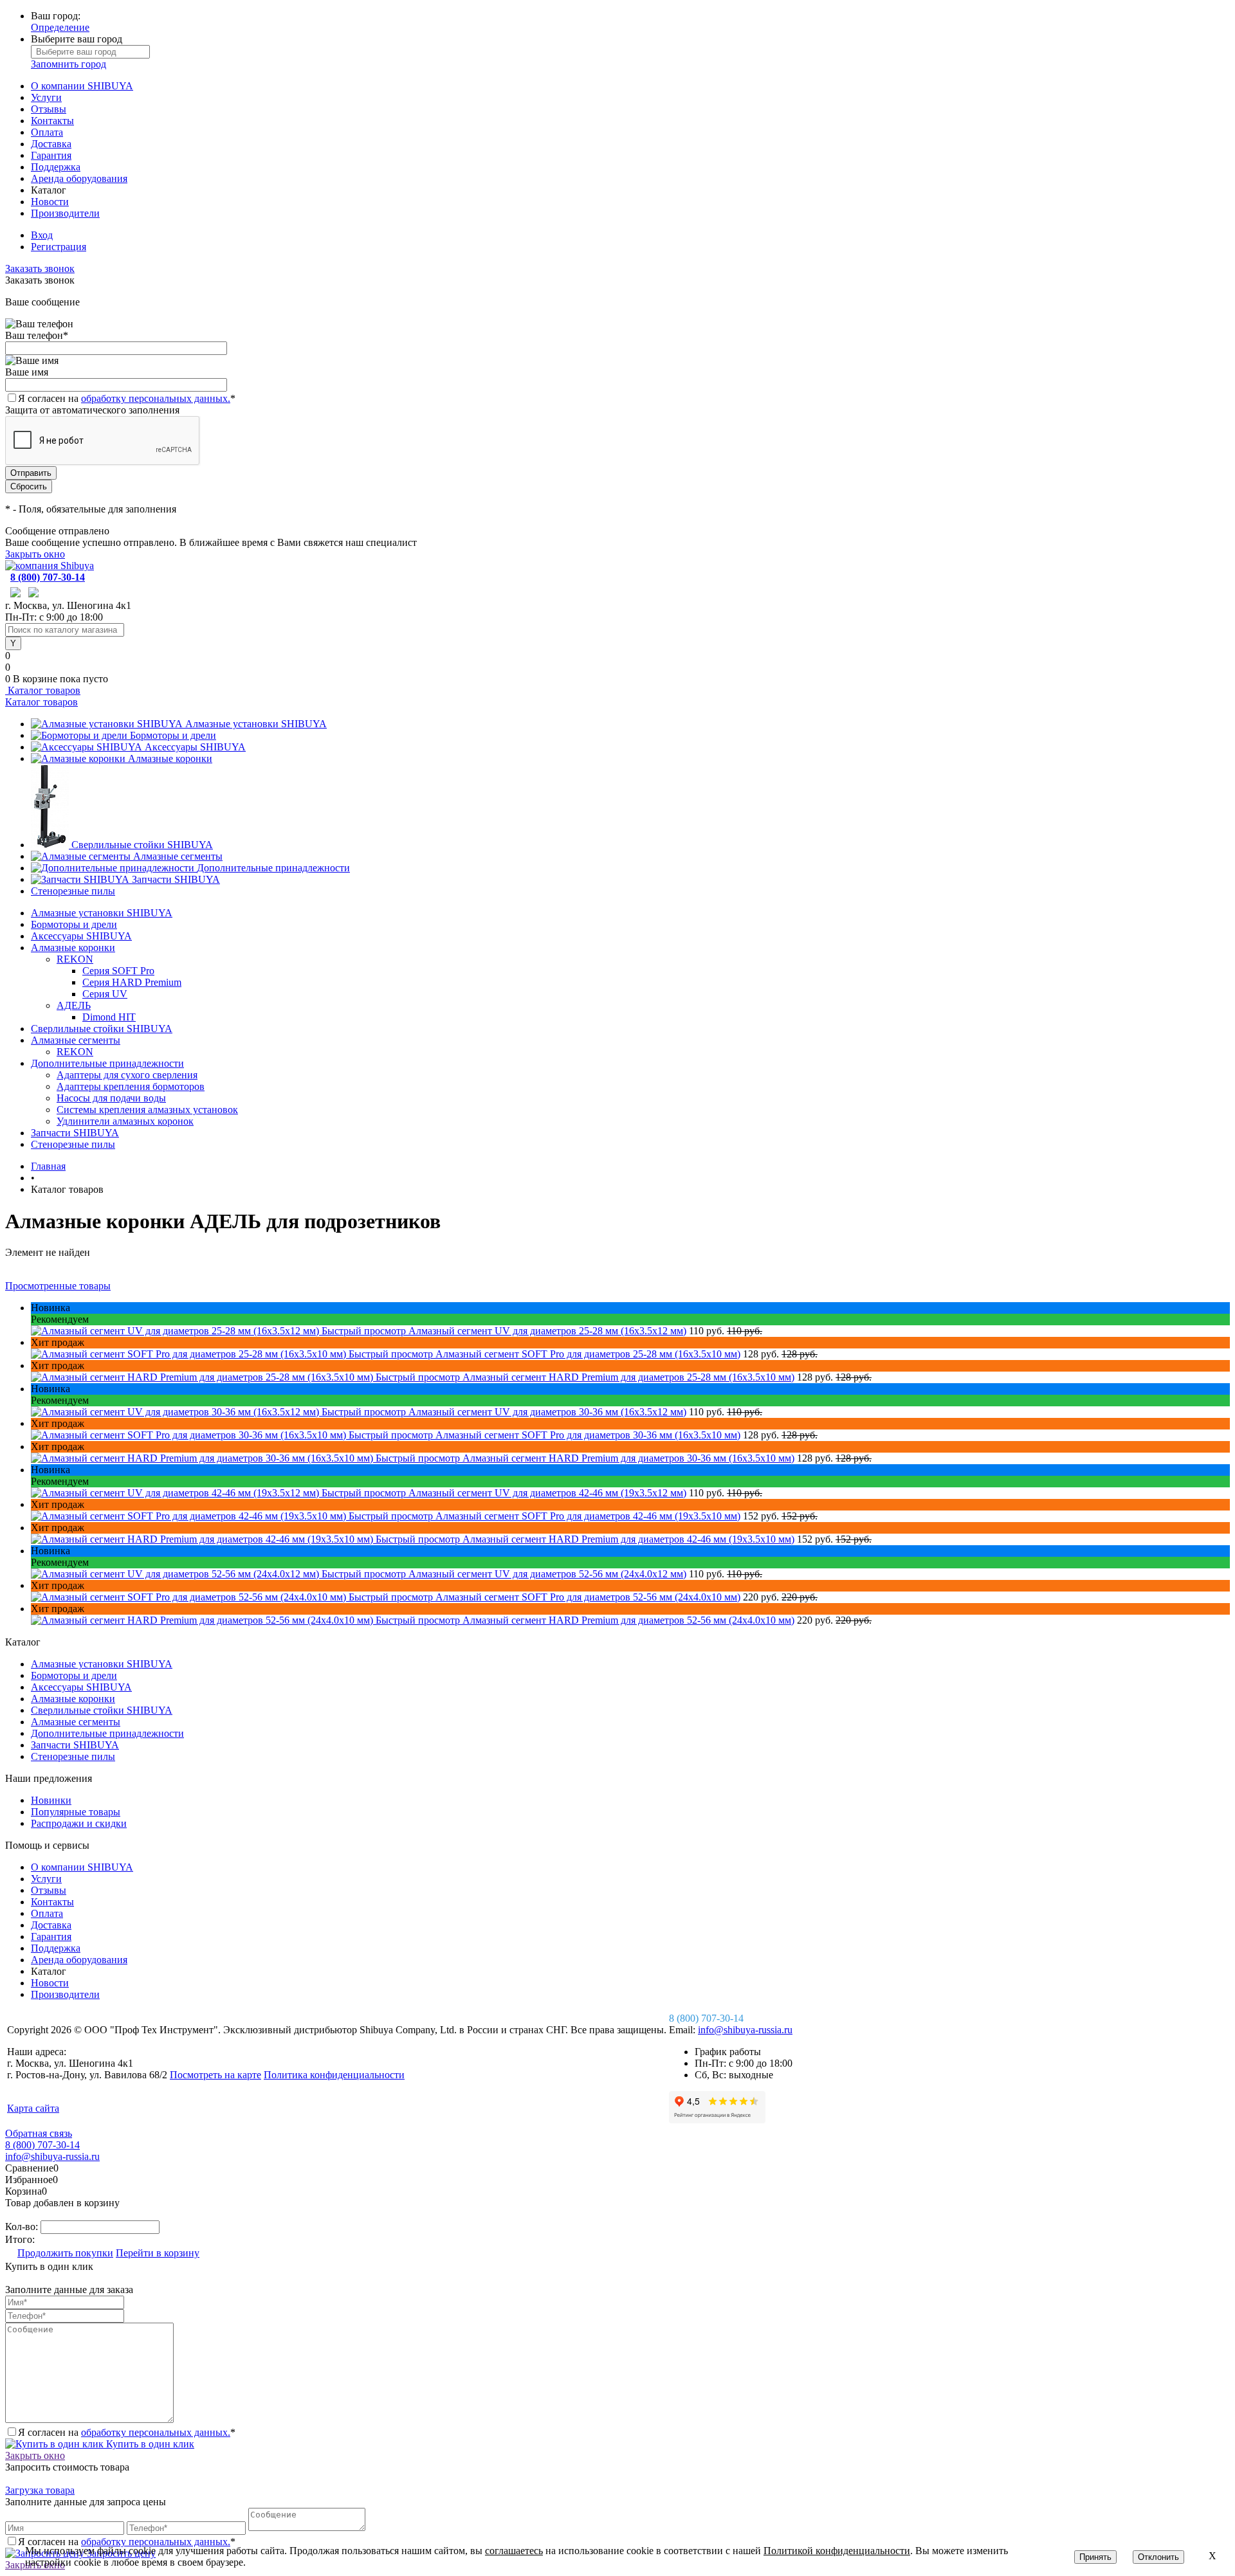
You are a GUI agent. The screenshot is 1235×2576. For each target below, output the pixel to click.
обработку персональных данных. (156, 398)
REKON (75, 959)
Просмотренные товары (58, 1286)
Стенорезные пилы (73, 891)
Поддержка (56, 167)
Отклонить (1158, 2557)
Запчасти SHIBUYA (176, 879)
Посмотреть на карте (215, 2075)
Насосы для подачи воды (111, 1098)
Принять (1095, 2557)
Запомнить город (69, 64)
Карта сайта (33, 2108)
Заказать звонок (40, 268)
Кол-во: (23, 2227)
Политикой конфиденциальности (837, 2551)
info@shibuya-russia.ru (745, 2030)
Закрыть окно (35, 554)
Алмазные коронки (170, 758)
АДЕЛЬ (74, 1005)
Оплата (47, 132)
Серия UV (105, 994)
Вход (42, 235)
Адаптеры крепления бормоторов (131, 1086)
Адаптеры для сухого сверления (127, 1075)
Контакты (52, 121)
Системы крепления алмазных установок (147, 1110)
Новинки (51, 1800)
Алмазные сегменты (178, 856)
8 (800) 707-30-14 (48, 577)
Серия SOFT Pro (118, 971)
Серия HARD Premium (132, 982)
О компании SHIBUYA (82, 86)
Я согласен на (127, 398)
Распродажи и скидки (79, 1823)
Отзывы (49, 109)
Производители (65, 213)
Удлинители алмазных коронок (125, 1121)
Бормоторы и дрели (173, 735)
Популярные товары (76, 1812)
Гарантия (51, 155)
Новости (50, 202)
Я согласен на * (127, 2432)
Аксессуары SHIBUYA (195, 747)
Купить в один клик (149, 2444)
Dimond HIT (109, 1017)
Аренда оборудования (79, 178)
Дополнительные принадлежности (273, 868)
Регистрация (59, 247)
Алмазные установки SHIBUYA (256, 724)
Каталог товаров (43, 690)
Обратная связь (39, 2133)
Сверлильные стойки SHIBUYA (142, 845)
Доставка (51, 144)
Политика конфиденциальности (334, 2075)
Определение (60, 27)
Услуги (46, 97)
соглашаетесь (514, 2551)
